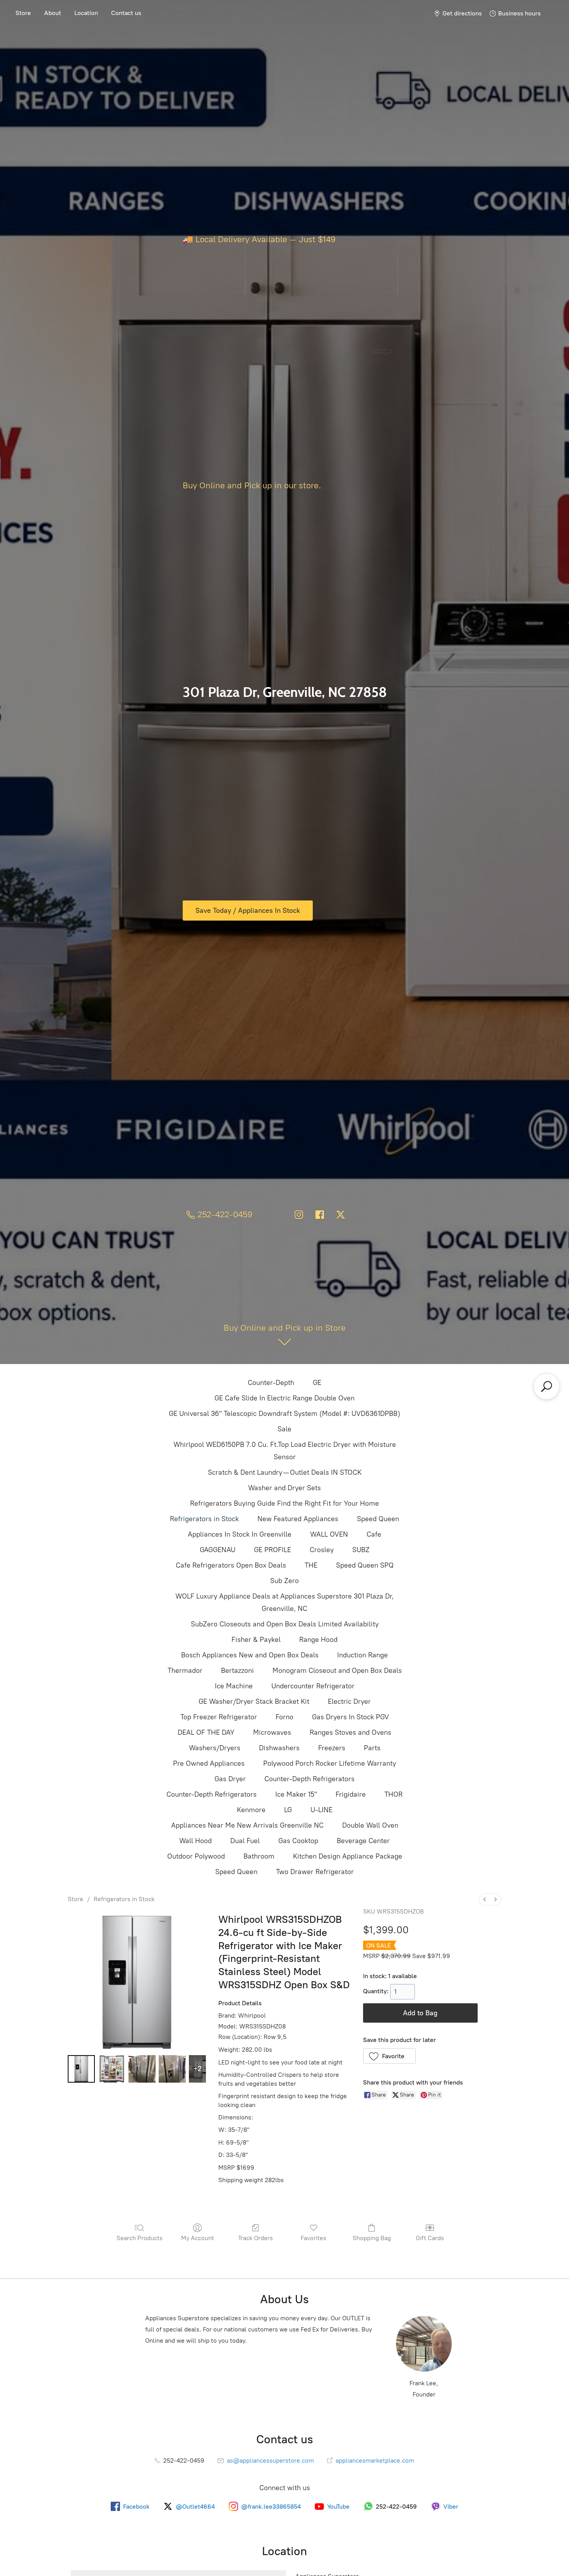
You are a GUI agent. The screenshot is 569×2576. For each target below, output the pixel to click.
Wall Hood (195, 1841)
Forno (284, 1717)
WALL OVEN (329, 1534)
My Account (198, 2238)
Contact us (126, 13)
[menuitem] (485, 1899)
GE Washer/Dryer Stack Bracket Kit (254, 1701)
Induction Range (362, 1655)
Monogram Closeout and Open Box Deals (337, 1671)
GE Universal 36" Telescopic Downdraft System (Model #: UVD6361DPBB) (284, 1414)
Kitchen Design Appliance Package (348, 1856)
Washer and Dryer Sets (284, 1488)
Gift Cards (430, 2238)
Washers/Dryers (215, 1748)
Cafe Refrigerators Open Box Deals (231, 1565)
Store (23, 13)
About (53, 13)
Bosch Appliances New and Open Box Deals (250, 1655)
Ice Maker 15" (296, 1794)
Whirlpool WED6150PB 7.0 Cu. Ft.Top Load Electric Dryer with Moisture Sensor (285, 1451)
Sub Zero (284, 1581)
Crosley (322, 1550)
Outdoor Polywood (196, 1856)
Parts (372, 1748)
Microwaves (272, 1732)
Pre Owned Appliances (209, 1763)
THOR (393, 1794)
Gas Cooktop (298, 1841)
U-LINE (321, 1810)
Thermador (185, 1671)
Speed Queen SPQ (365, 1565)
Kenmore (251, 1810)
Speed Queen (378, 1519)
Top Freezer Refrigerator (219, 1717)
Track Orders (255, 2238)
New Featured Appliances (298, 1519)
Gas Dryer (230, 1779)
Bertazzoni (237, 1671)
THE (311, 1565)
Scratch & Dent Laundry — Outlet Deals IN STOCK (285, 1472)
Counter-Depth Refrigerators (309, 1779)
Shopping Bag (372, 2238)
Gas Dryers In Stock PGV (350, 1717)
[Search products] (547, 1386)
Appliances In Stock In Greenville (240, 1534)
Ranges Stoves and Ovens (350, 1732)
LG (288, 1810)
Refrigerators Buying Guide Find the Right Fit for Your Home (284, 1503)
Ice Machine (234, 1686)
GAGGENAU (218, 1550)
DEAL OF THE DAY (206, 1732)
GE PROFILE (273, 1550)
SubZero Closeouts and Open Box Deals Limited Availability (285, 1624)
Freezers (332, 1748)
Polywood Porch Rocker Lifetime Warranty (330, 1763)
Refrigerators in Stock (204, 1519)
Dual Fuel (245, 1841)
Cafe (374, 1534)
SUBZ (361, 1550)
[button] (390, 2056)
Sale (284, 1429)
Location (86, 13)
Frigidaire (351, 1794)
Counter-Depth (271, 1383)
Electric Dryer (349, 1701)
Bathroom (259, 1856)
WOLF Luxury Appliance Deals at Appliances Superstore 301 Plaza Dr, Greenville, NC (284, 1602)
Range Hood (318, 1640)
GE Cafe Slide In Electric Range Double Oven (284, 1398)
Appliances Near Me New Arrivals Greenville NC (247, 1825)
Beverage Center (363, 1841)
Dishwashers (279, 1748)
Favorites (314, 2238)
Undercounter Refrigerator (313, 1686)
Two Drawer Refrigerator (315, 1872)
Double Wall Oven (370, 1825)
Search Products (140, 2238)
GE (317, 1383)
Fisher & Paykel (256, 1640)
